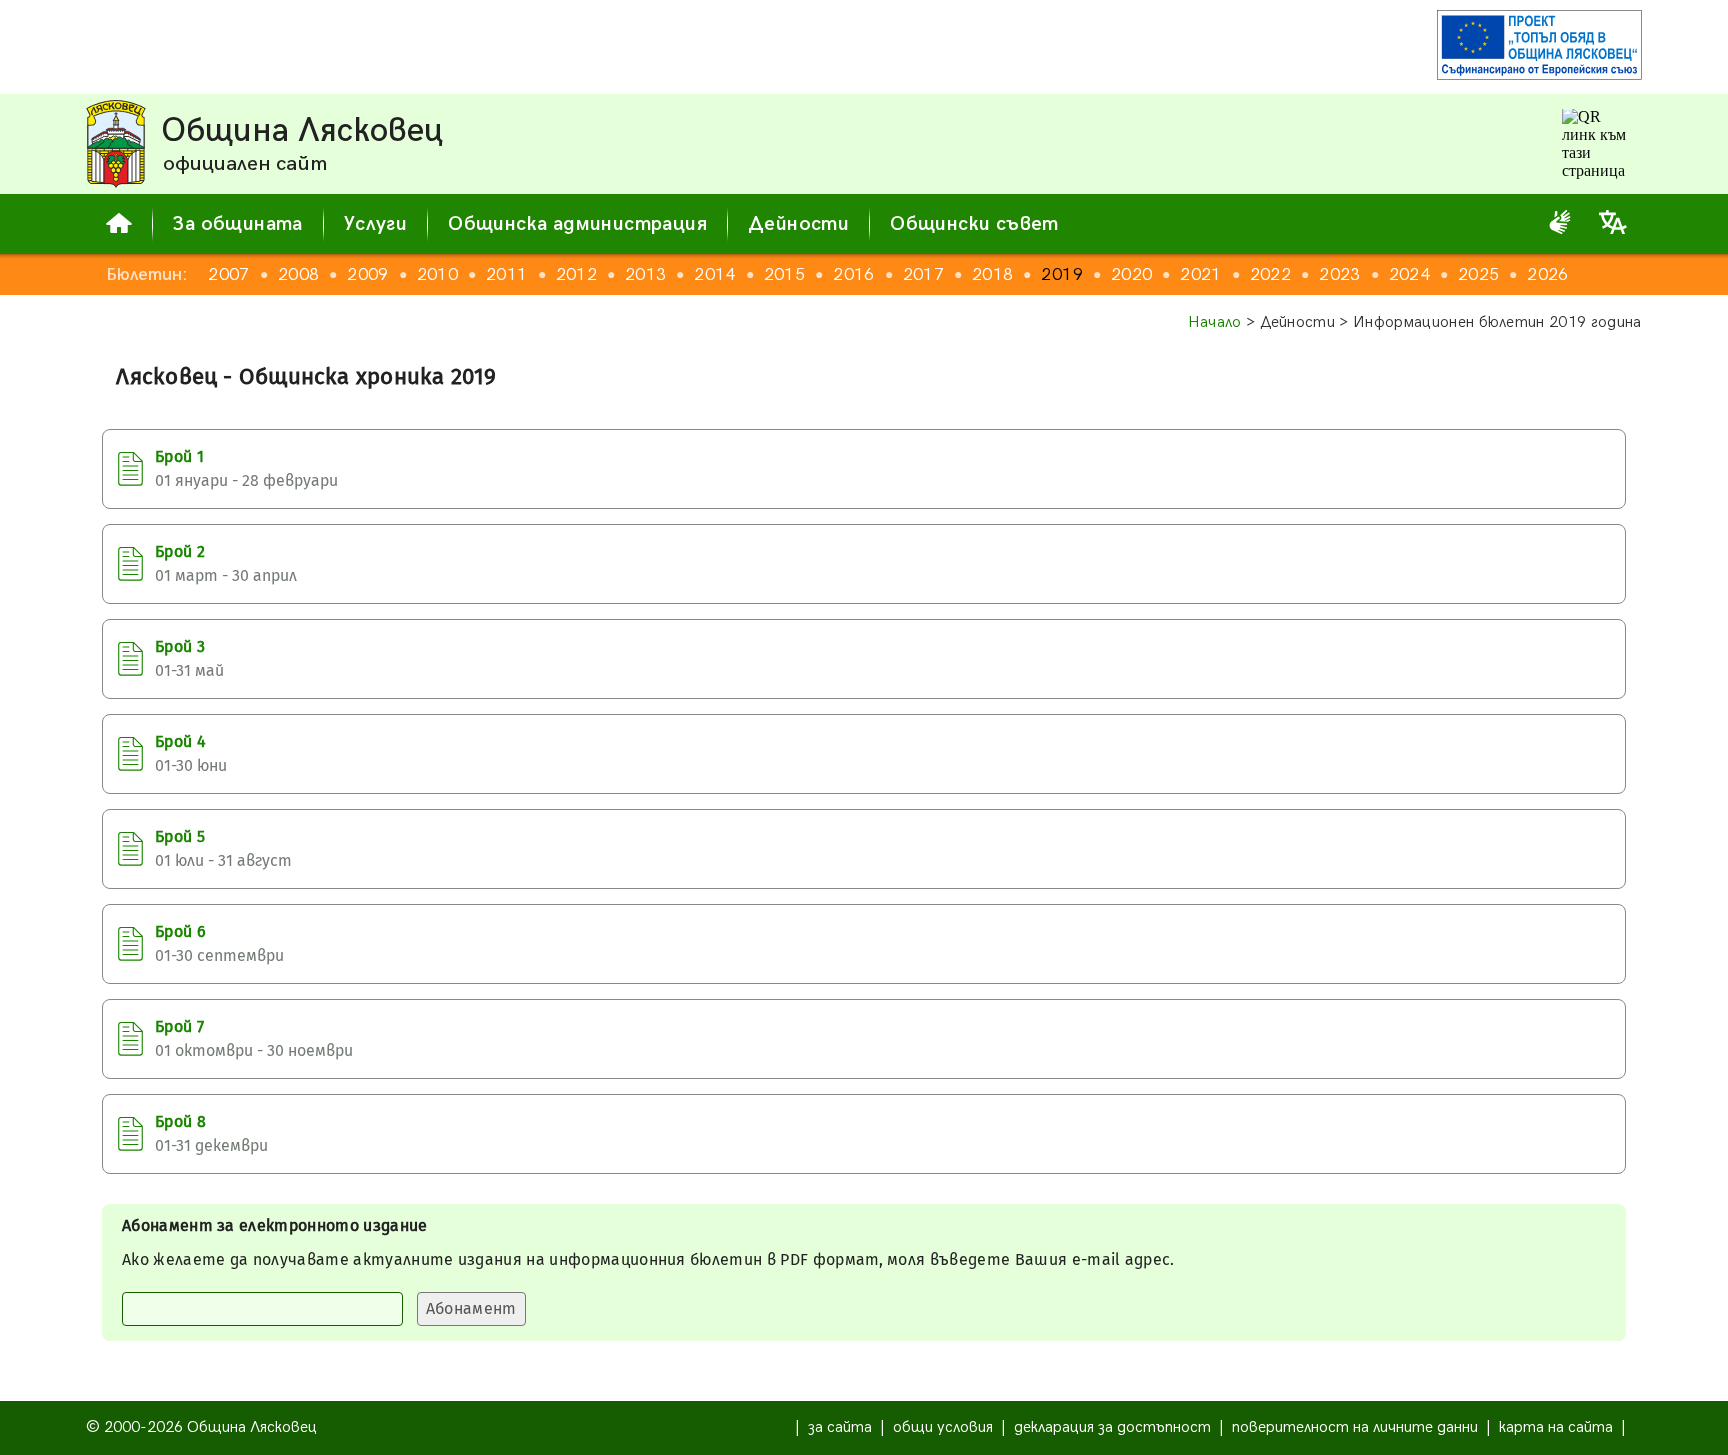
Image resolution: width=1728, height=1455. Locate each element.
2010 (437, 274)
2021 (1200, 274)
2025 (1478, 274)
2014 (714, 274)
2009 (367, 274)
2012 (576, 274)
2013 (645, 274)
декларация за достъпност (1112, 1427)
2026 (1547, 274)
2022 (1270, 274)
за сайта (840, 1427)
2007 (228, 274)
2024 (1409, 274)
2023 (1339, 274)
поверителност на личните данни (1355, 1427)
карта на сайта (1556, 1427)
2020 (1131, 274)
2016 (853, 274)
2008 (298, 274)
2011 (506, 274)
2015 (784, 274)
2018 (992, 274)
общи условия (943, 1427)
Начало (1215, 322)
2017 (923, 274)
